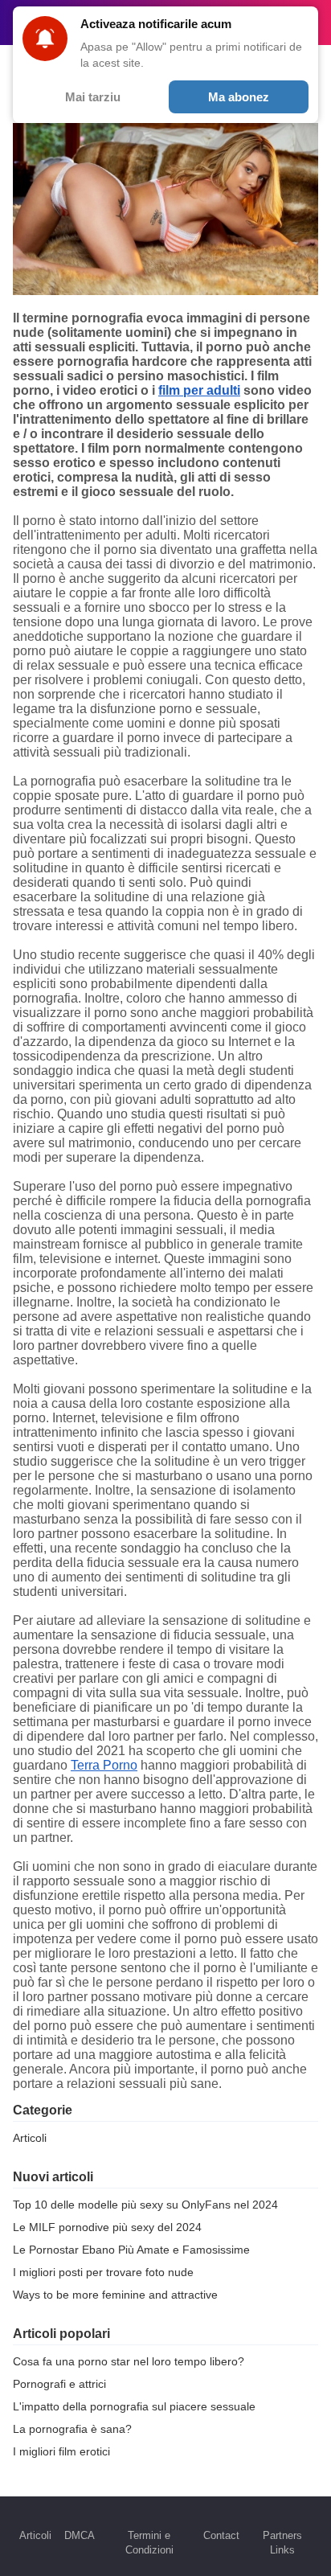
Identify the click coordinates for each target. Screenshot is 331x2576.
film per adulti (199, 390)
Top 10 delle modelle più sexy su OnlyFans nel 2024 (145, 2205)
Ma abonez (239, 97)
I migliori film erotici (61, 2451)
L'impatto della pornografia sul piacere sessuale (134, 2406)
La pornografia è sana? (72, 2429)
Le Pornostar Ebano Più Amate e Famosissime (131, 2250)
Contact (221, 2535)
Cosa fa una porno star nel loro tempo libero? (129, 2361)
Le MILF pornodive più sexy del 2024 (107, 2227)
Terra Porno (104, 1765)
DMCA (80, 2535)
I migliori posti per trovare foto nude (103, 2272)
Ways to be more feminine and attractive (115, 2295)
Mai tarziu (93, 97)
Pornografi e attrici (59, 2384)
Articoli (30, 2138)
